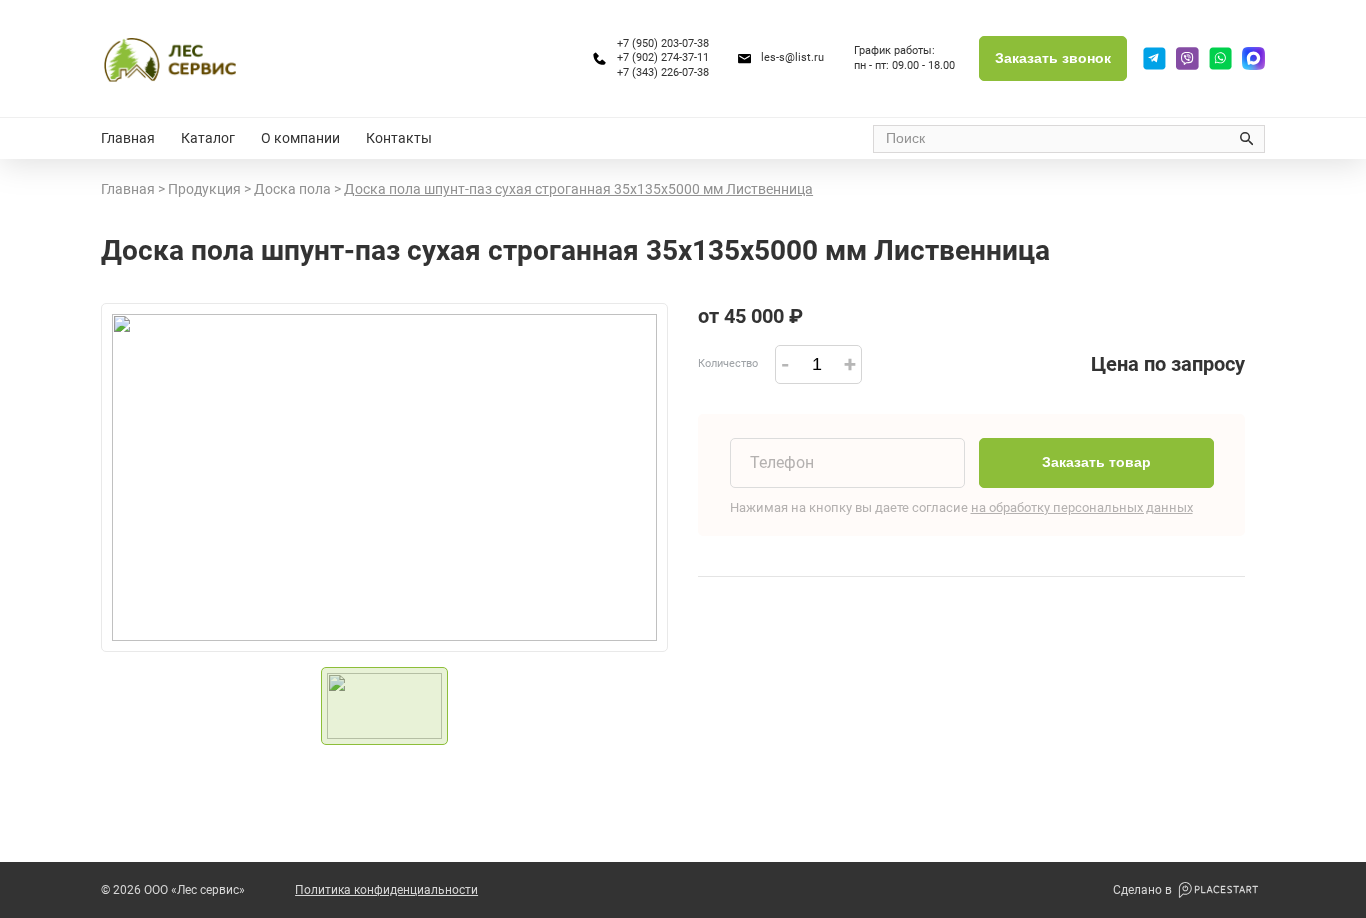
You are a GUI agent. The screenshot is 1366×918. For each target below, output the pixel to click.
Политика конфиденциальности (386, 890)
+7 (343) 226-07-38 (663, 72)
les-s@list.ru (792, 57)
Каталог (208, 138)
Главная (128, 138)
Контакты (399, 138)
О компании (300, 138)
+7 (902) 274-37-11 (663, 57)
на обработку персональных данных (1082, 507)
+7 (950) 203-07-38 (663, 43)
